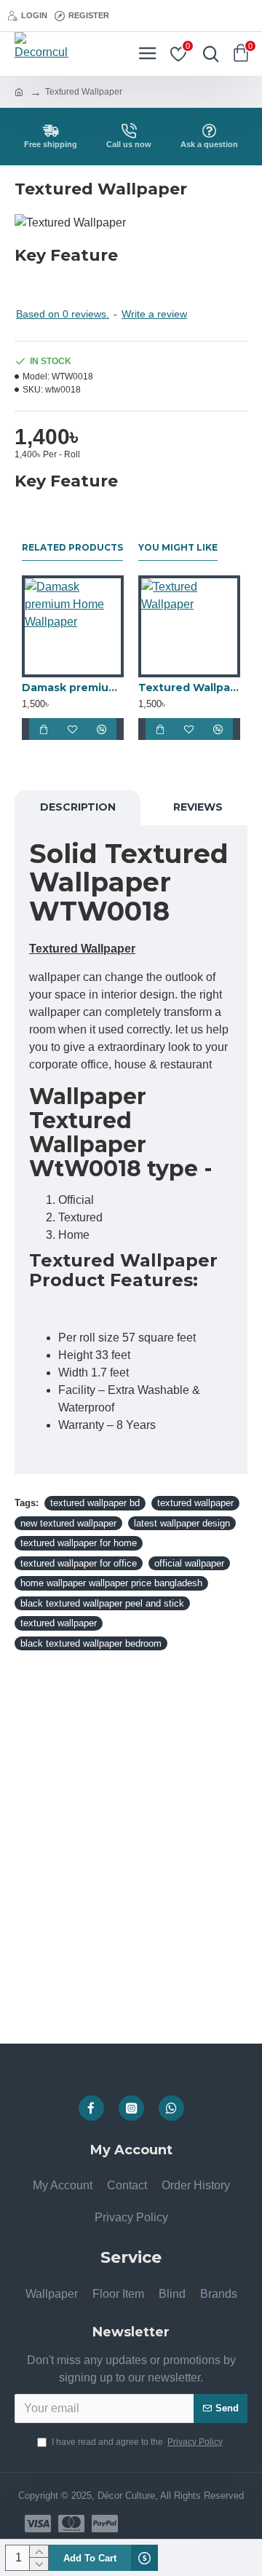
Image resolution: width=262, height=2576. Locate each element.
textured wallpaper (195, 1503)
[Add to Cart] (44, 729)
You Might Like (178, 547)
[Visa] (38, 2524)
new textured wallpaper (68, 1523)
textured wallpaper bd (95, 1503)
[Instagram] (131, 2108)
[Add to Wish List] (73, 729)
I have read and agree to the (137, 2442)
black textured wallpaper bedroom (91, 1643)
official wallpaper (189, 1563)
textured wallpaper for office (79, 1563)
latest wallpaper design (182, 1523)
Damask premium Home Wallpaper (73, 688)
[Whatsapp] (171, 2108)
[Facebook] (91, 2108)
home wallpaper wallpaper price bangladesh (111, 1583)
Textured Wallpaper (189, 688)
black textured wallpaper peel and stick (102, 1603)
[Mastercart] (71, 2524)
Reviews (198, 807)
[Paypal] (105, 2524)
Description (78, 807)
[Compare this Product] (102, 729)
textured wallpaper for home (79, 1543)
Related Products (72, 547)
